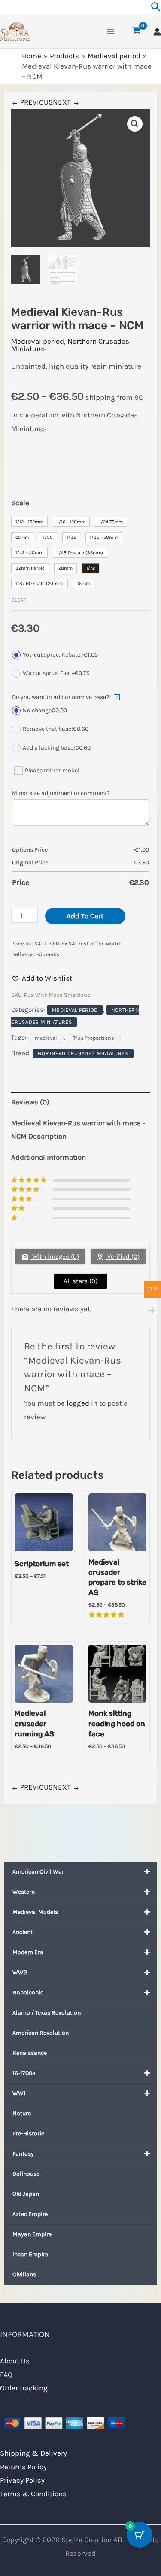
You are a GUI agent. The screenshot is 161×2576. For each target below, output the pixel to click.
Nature (22, 2113)
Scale (20, 503)
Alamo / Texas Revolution (47, 2013)
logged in (82, 1403)
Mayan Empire (32, 2234)
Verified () (123, 1257)
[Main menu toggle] (111, 32)
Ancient (23, 1932)
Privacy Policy (22, 2480)
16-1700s (24, 2073)
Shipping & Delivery (33, 2453)
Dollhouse (26, 2174)
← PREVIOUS (32, 102)
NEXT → (66, 102)
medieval (46, 1038)
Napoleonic (28, 1993)
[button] (135, 124)
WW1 (19, 2093)
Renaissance (30, 2053)
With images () (55, 1257)
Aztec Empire (30, 2214)
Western (24, 1892)
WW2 (20, 1972)
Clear (19, 600)
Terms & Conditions (33, 2494)
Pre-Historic (28, 2134)
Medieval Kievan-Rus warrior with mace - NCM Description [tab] (78, 1130)
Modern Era (28, 1952)
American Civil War (38, 1872)
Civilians (24, 2275)
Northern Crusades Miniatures (70, 345)
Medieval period (38, 341)
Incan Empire (30, 2254)
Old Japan (26, 2194)
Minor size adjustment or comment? (61, 793)
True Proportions (94, 1038)
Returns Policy (23, 2467)
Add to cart (85, 916)
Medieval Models (35, 1912)
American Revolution (41, 2033)
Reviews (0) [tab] (30, 1102)
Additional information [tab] (49, 1157)
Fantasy (23, 2154)
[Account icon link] (157, 32)
